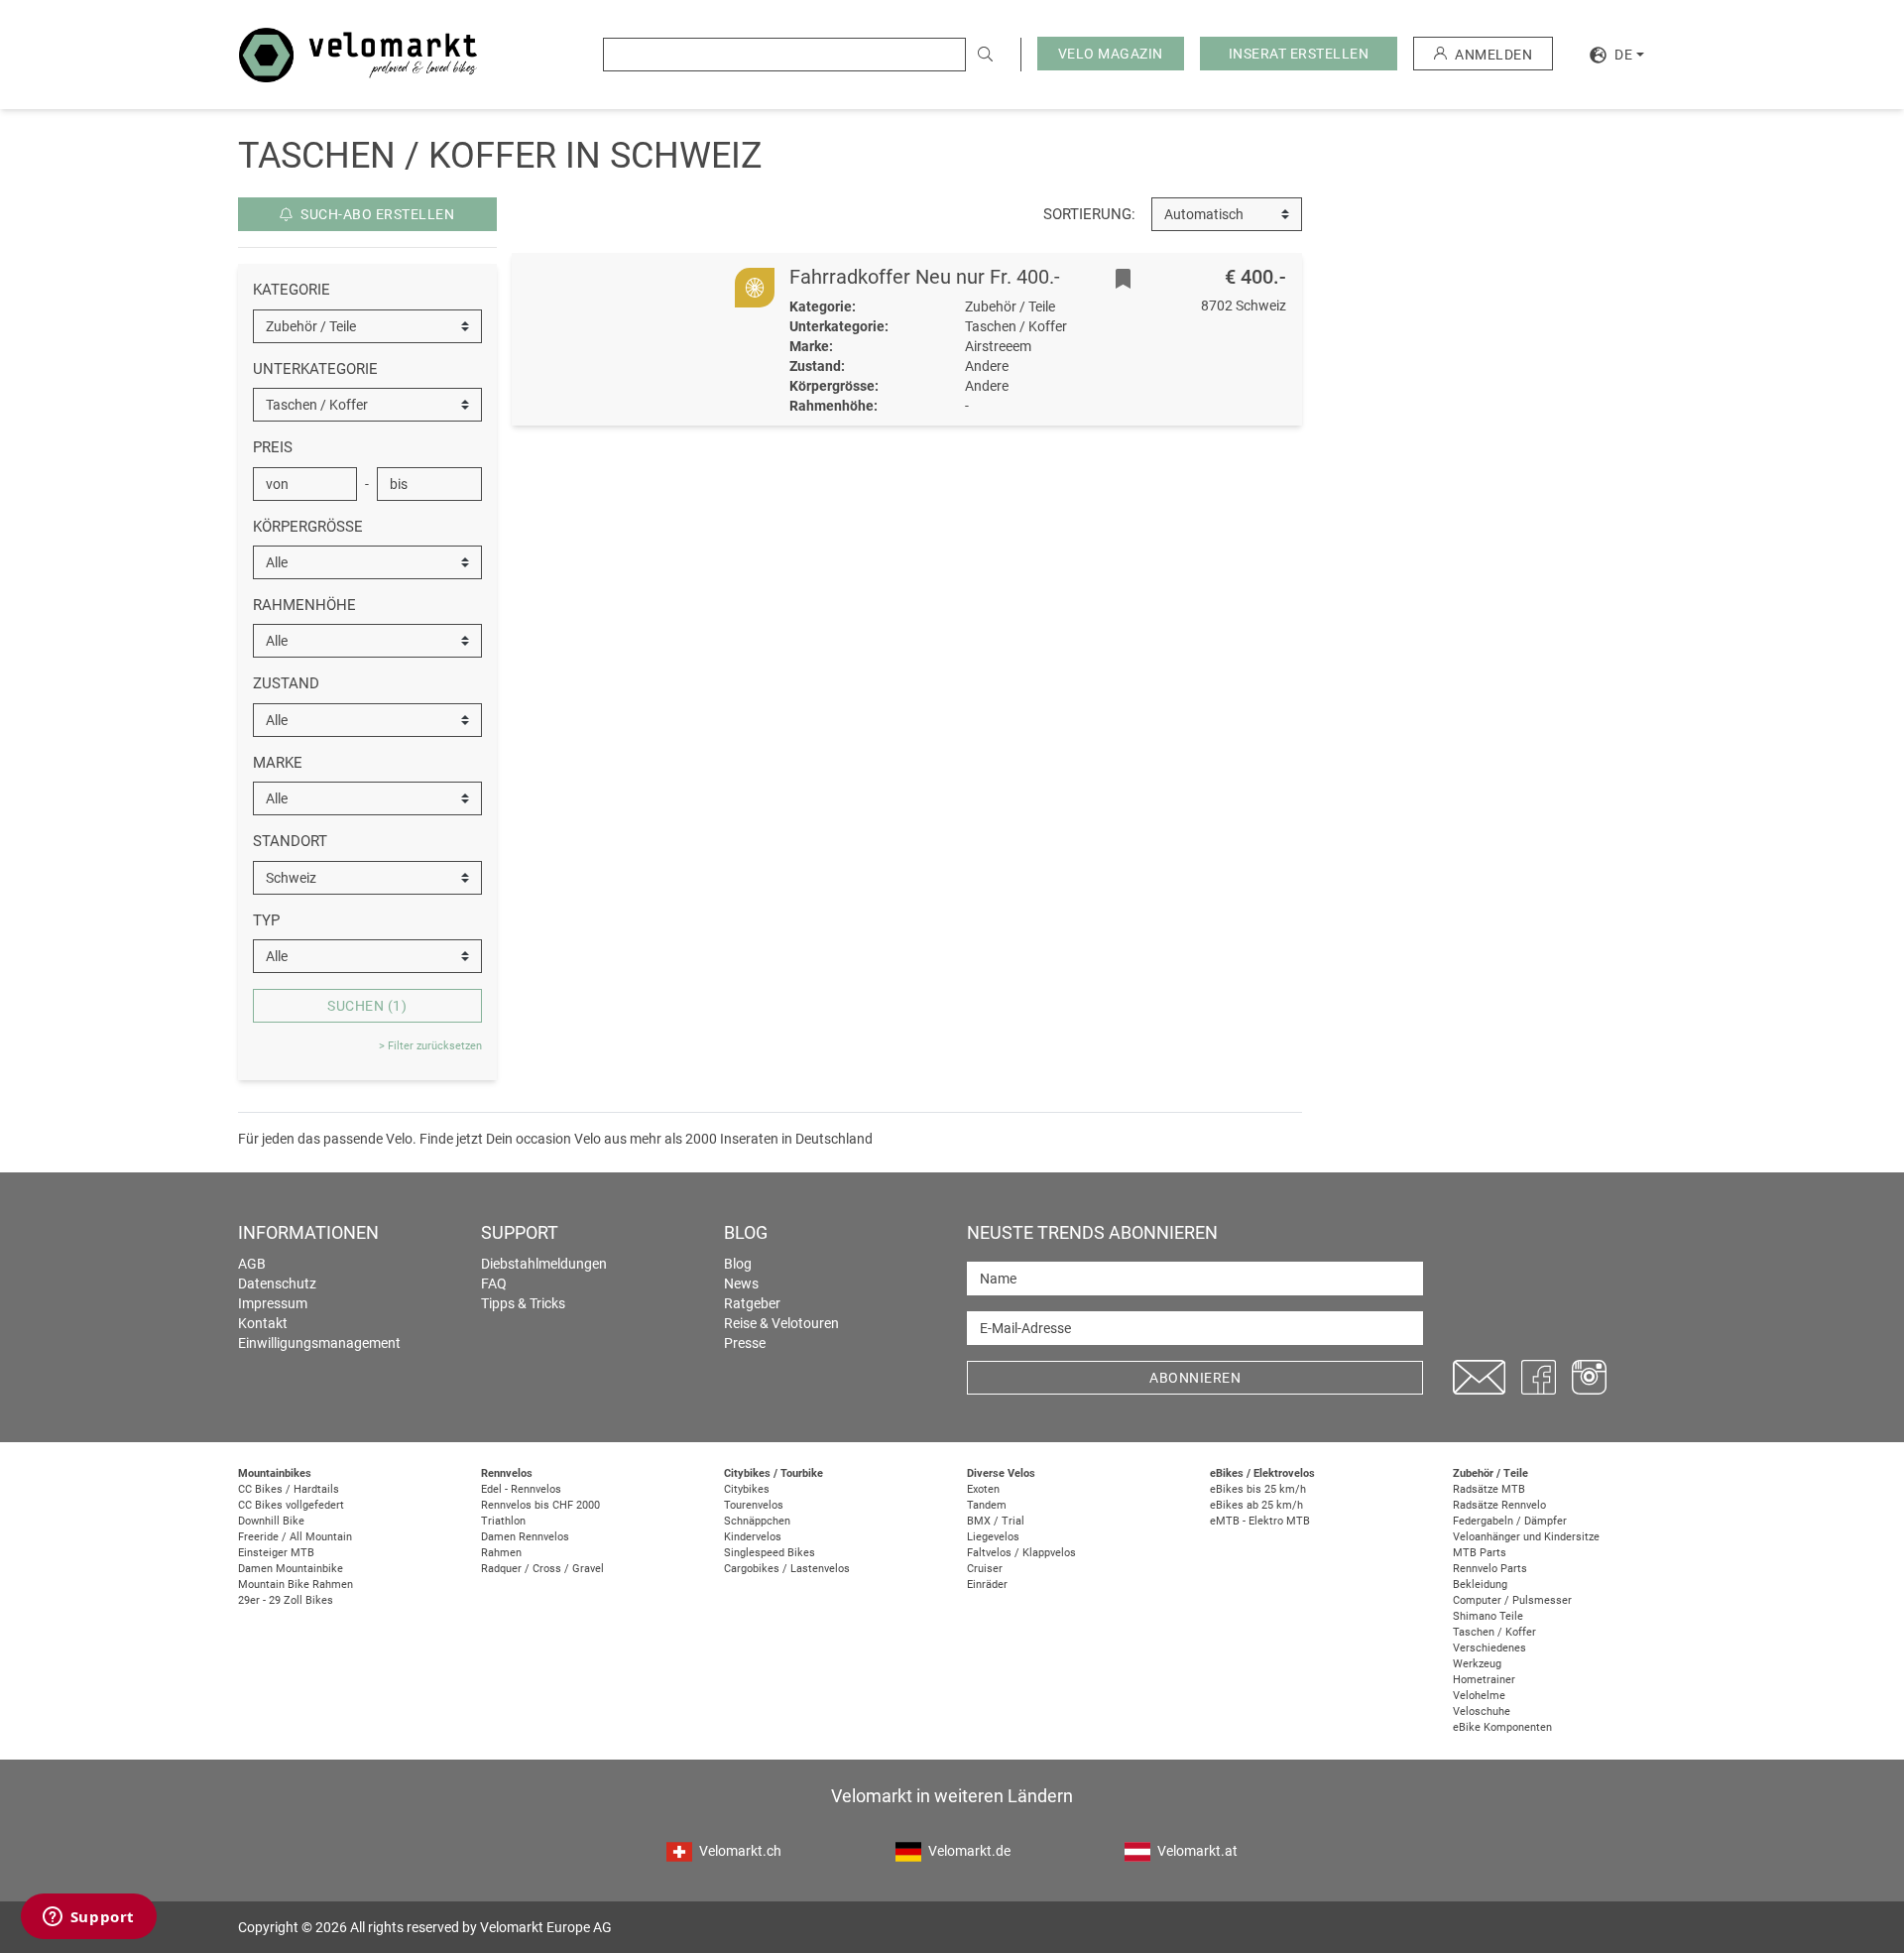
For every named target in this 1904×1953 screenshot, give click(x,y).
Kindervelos (753, 1537)
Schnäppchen (757, 1521)
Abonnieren (1195, 1378)
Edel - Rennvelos (521, 1489)
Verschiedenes (1489, 1648)
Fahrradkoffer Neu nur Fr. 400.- (925, 277)
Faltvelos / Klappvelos (1021, 1553)
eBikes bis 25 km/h (1258, 1489)
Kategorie (292, 290)
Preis (273, 447)
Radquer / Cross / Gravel (542, 1569)
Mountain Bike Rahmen (296, 1585)
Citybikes (747, 1489)
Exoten (983, 1489)
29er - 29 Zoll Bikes (286, 1600)
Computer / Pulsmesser (1512, 1600)
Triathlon (503, 1521)
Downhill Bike (271, 1521)
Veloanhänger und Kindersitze (1526, 1537)
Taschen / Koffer (1494, 1632)
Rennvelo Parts (1490, 1569)
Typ (266, 920)
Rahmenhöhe (304, 605)
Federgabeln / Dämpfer (1510, 1521)
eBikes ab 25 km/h (1256, 1505)
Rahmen (501, 1553)
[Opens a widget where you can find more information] (88, 1918)
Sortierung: (1089, 214)
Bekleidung (1480, 1585)
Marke (278, 763)
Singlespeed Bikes (770, 1553)
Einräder (987, 1585)
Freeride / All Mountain (295, 1537)
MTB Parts (1480, 1553)
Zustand (286, 683)
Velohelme (1479, 1696)
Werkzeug (1477, 1664)
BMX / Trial (996, 1521)
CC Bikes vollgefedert (291, 1505)
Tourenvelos (754, 1505)
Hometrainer (1484, 1680)
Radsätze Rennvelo (1499, 1505)
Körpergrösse (308, 527)
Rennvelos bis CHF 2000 (540, 1505)
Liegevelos (993, 1537)
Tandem (987, 1505)
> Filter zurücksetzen (430, 1046)
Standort (290, 841)
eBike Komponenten (1502, 1727)
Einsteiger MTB (276, 1553)
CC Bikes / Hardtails (289, 1489)
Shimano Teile (1488, 1616)
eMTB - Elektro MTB (1260, 1521)
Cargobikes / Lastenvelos (787, 1569)
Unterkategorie (315, 369)
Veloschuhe (1482, 1711)
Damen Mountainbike (291, 1569)
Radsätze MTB (1489, 1489)
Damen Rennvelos (525, 1537)
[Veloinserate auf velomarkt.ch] (358, 54)
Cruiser (985, 1569)
